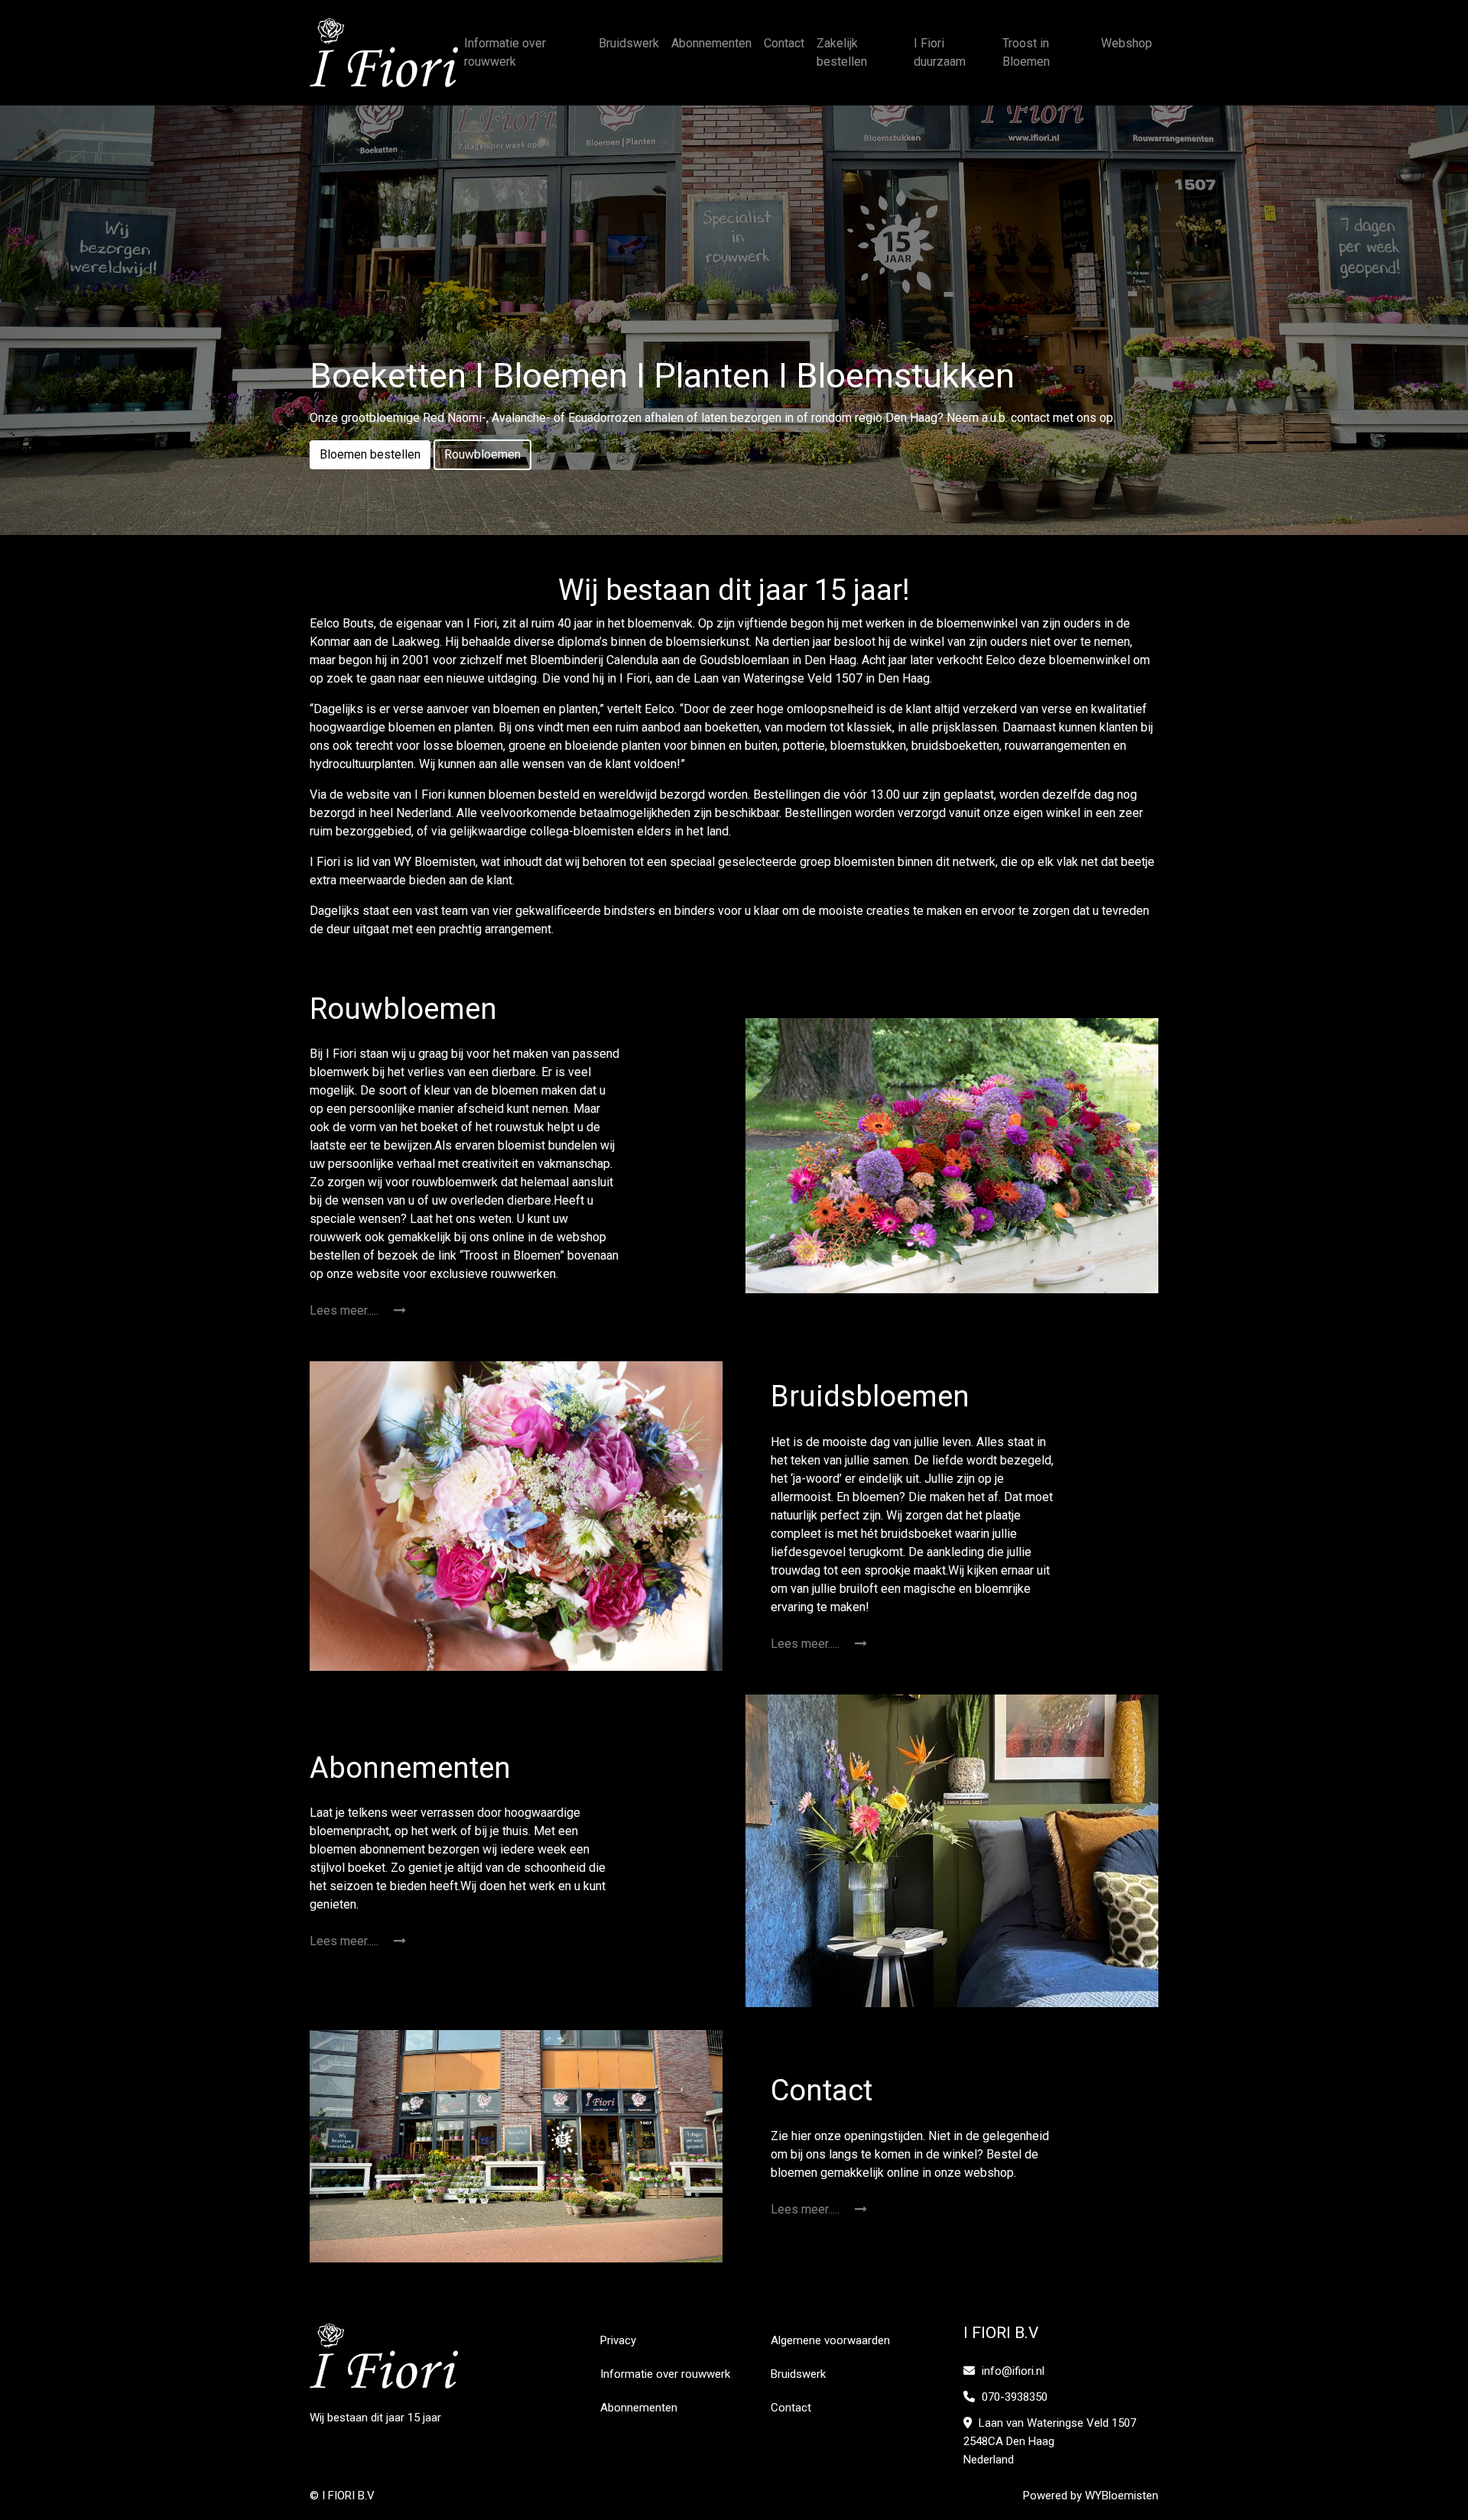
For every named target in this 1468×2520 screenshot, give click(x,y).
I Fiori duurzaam (940, 52)
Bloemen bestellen (370, 454)
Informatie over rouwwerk (505, 52)
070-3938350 (1013, 2397)
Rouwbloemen (482, 454)
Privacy (618, 2340)
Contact (784, 43)
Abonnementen (711, 43)
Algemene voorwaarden (830, 2340)
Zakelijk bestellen (842, 52)
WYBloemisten (1122, 2496)
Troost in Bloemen (1026, 52)
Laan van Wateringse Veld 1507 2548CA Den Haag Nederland (1050, 2441)
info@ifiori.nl (1013, 2371)
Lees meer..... (346, 1310)
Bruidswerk (629, 43)
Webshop (1127, 43)
